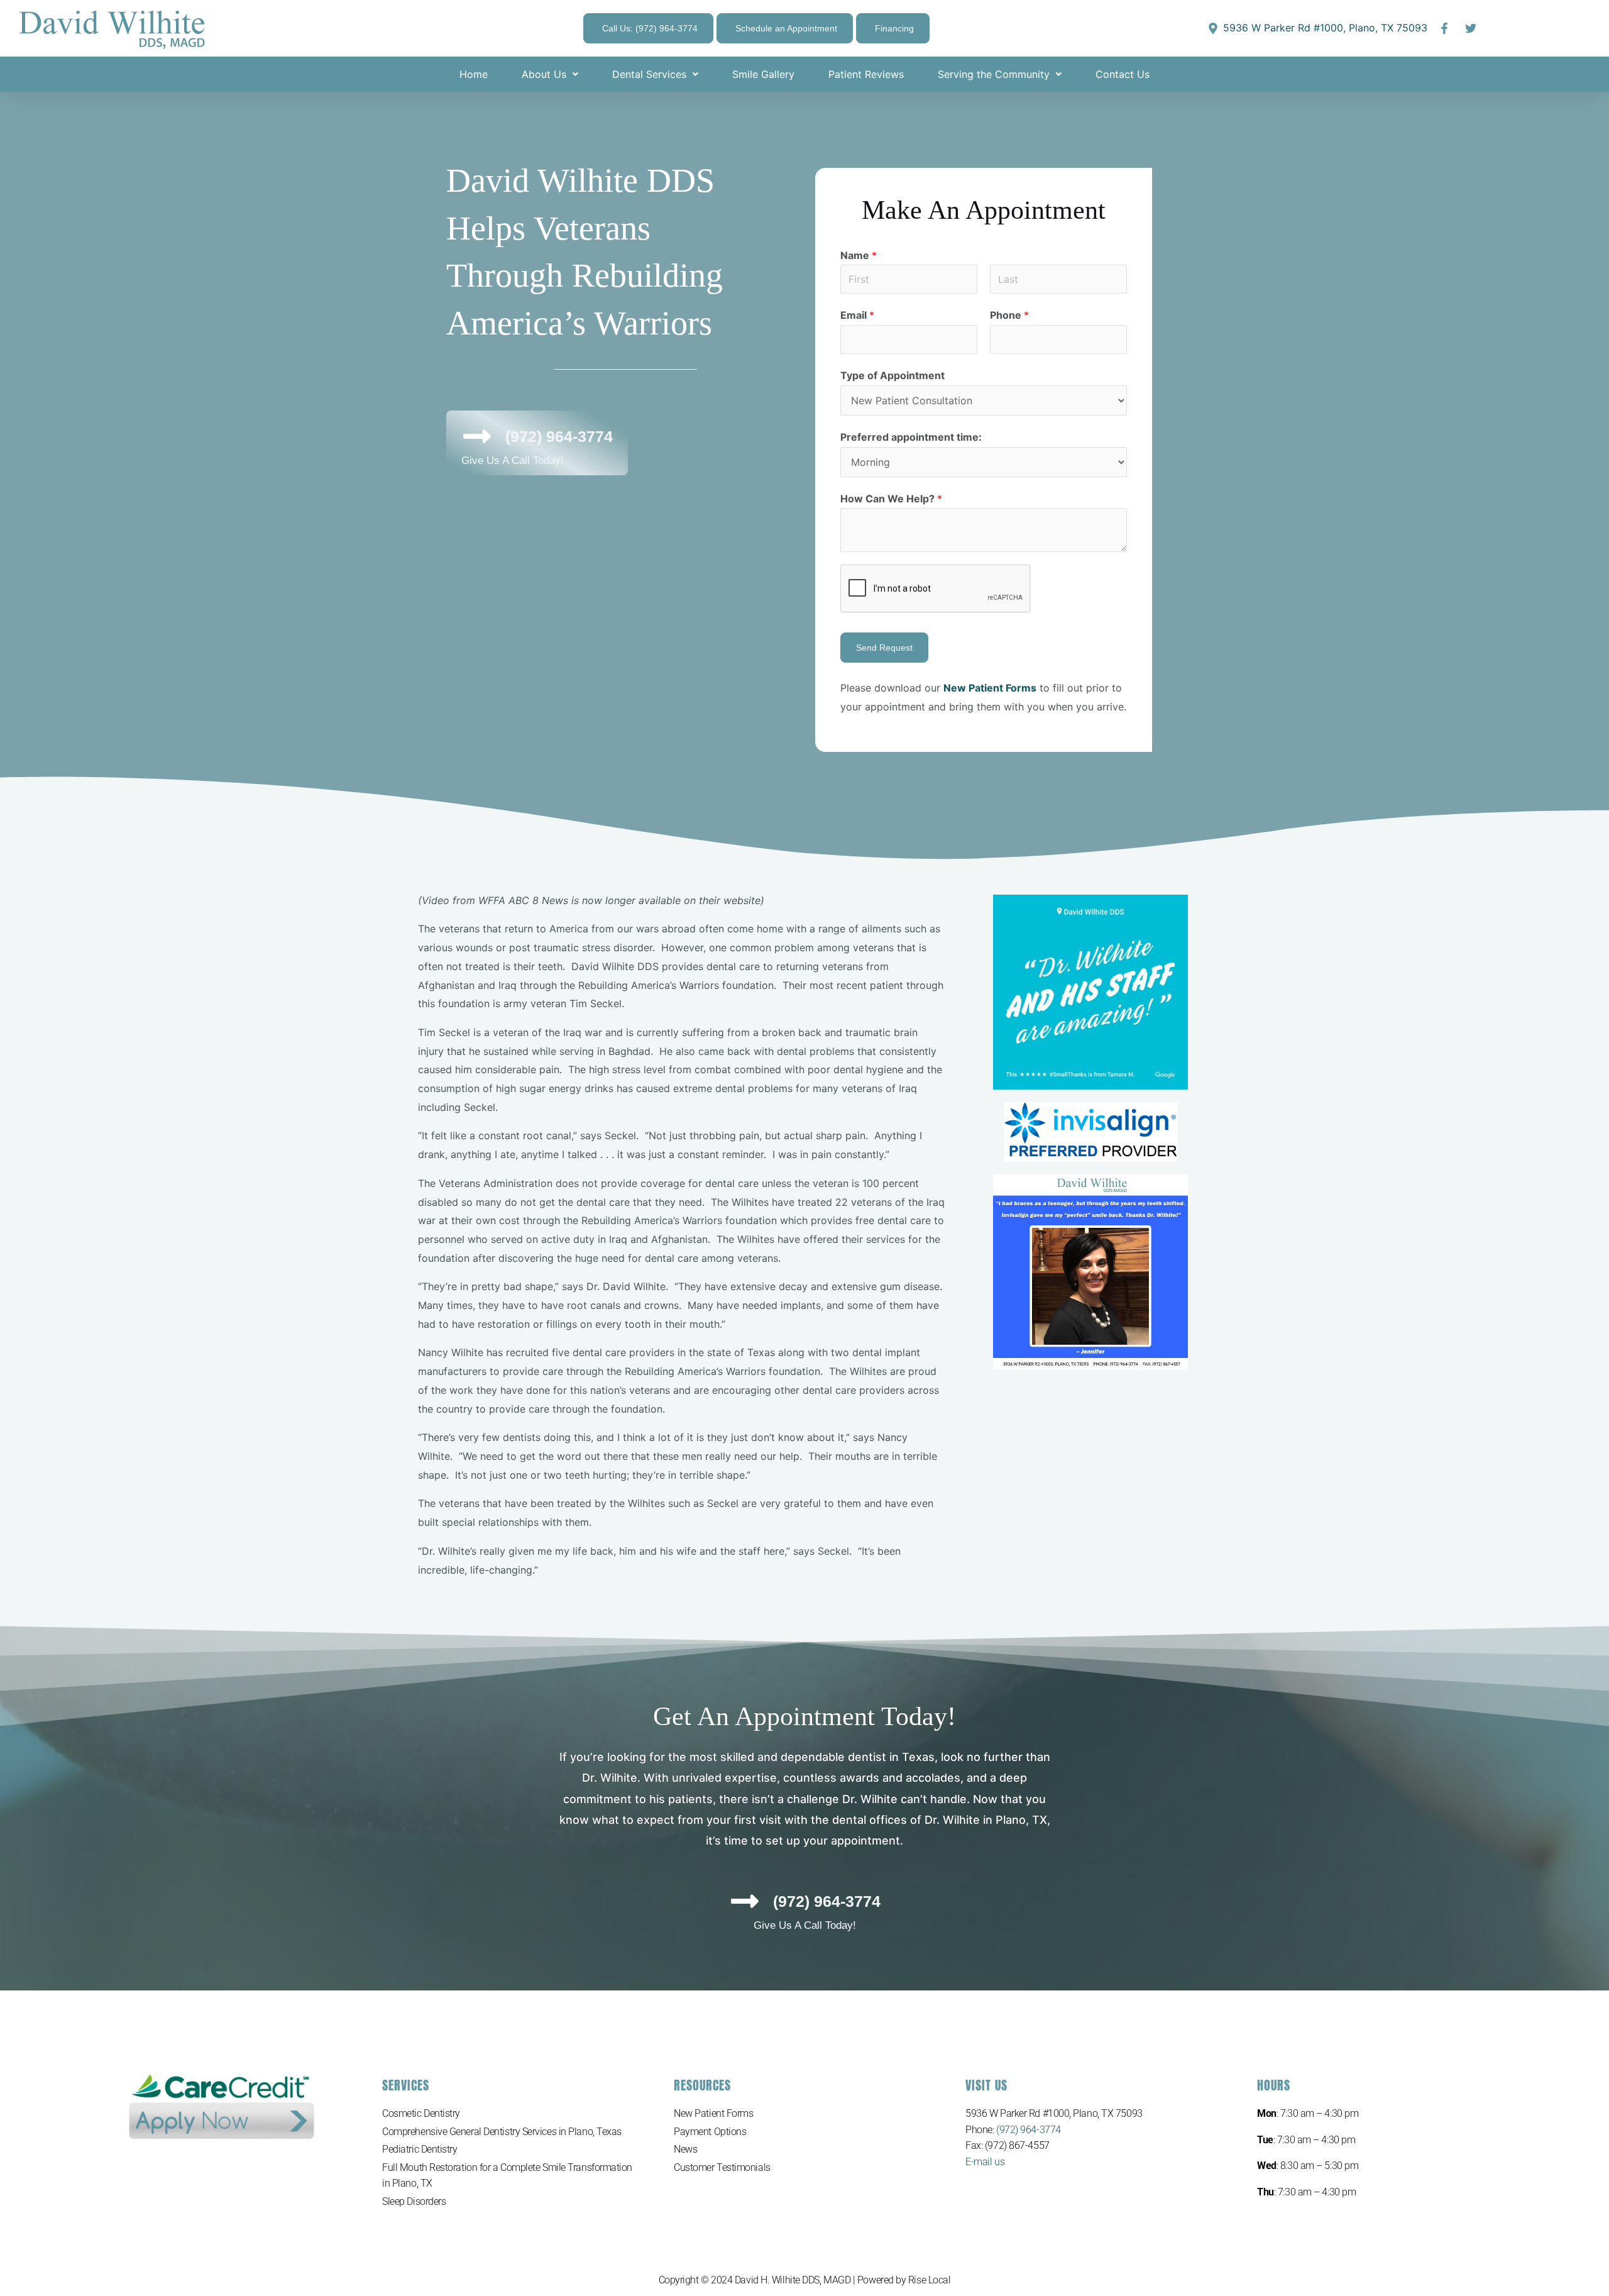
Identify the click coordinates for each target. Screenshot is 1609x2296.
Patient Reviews (866, 74)
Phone (1009, 315)
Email (857, 315)
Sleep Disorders (414, 2201)
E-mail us (985, 2162)
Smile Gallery (763, 74)
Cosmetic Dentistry (421, 2113)
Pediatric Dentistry (420, 2149)
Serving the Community (994, 74)
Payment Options (710, 2132)
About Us (544, 74)
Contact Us (1123, 74)
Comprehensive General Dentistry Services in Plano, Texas (502, 2132)
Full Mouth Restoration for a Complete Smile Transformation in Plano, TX (507, 2176)
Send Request (884, 648)
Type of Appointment (892, 375)
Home (474, 74)
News (685, 2149)
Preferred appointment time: (911, 437)
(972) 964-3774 (1029, 2130)
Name (859, 255)
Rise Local (930, 2280)
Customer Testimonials (722, 2167)
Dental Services (649, 74)
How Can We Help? (891, 499)
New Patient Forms (713, 2113)
